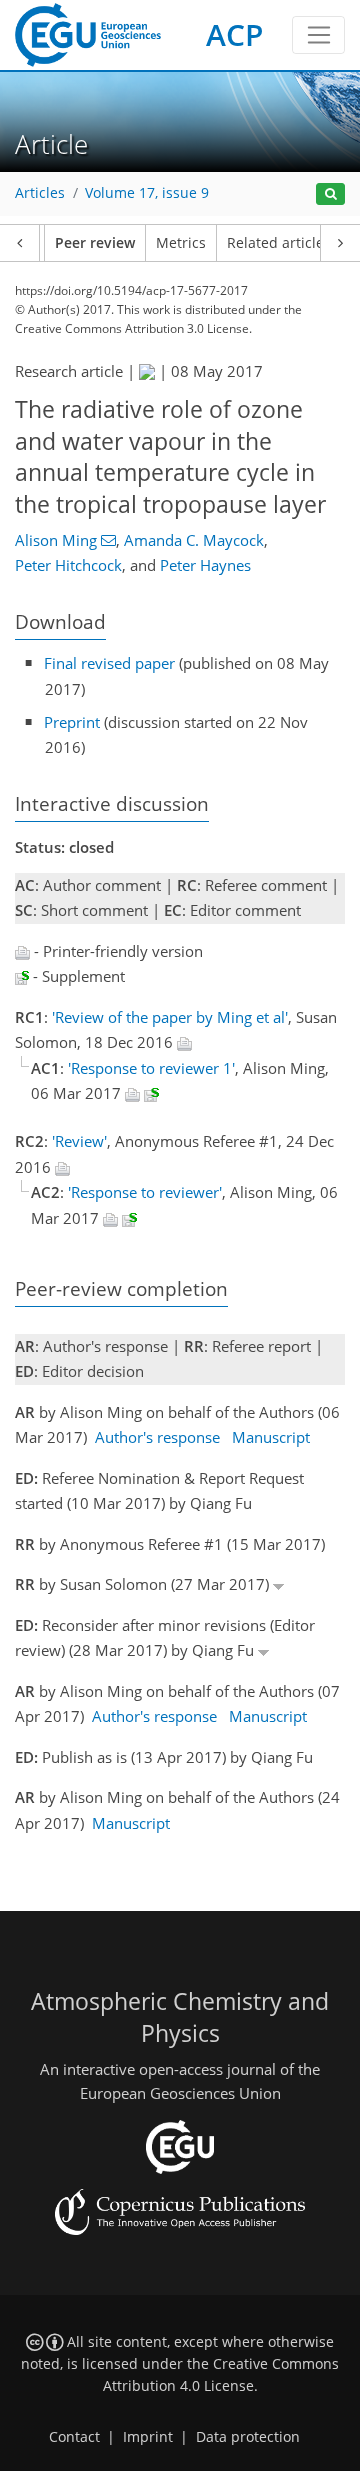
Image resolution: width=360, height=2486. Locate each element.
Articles (40, 193)
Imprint (148, 2437)
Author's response (157, 1437)
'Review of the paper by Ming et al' (170, 1017)
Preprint (72, 722)
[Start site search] (330, 194)
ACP (234, 34)
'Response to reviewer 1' (151, 1068)
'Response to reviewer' (145, 1192)
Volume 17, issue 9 (147, 193)
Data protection (248, 2437)
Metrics (181, 243)
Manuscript (271, 1437)
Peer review (95, 243)
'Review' (79, 1141)
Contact (74, 2437)
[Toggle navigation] (318, 35)
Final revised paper (109, 663)
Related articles (279, 243)
